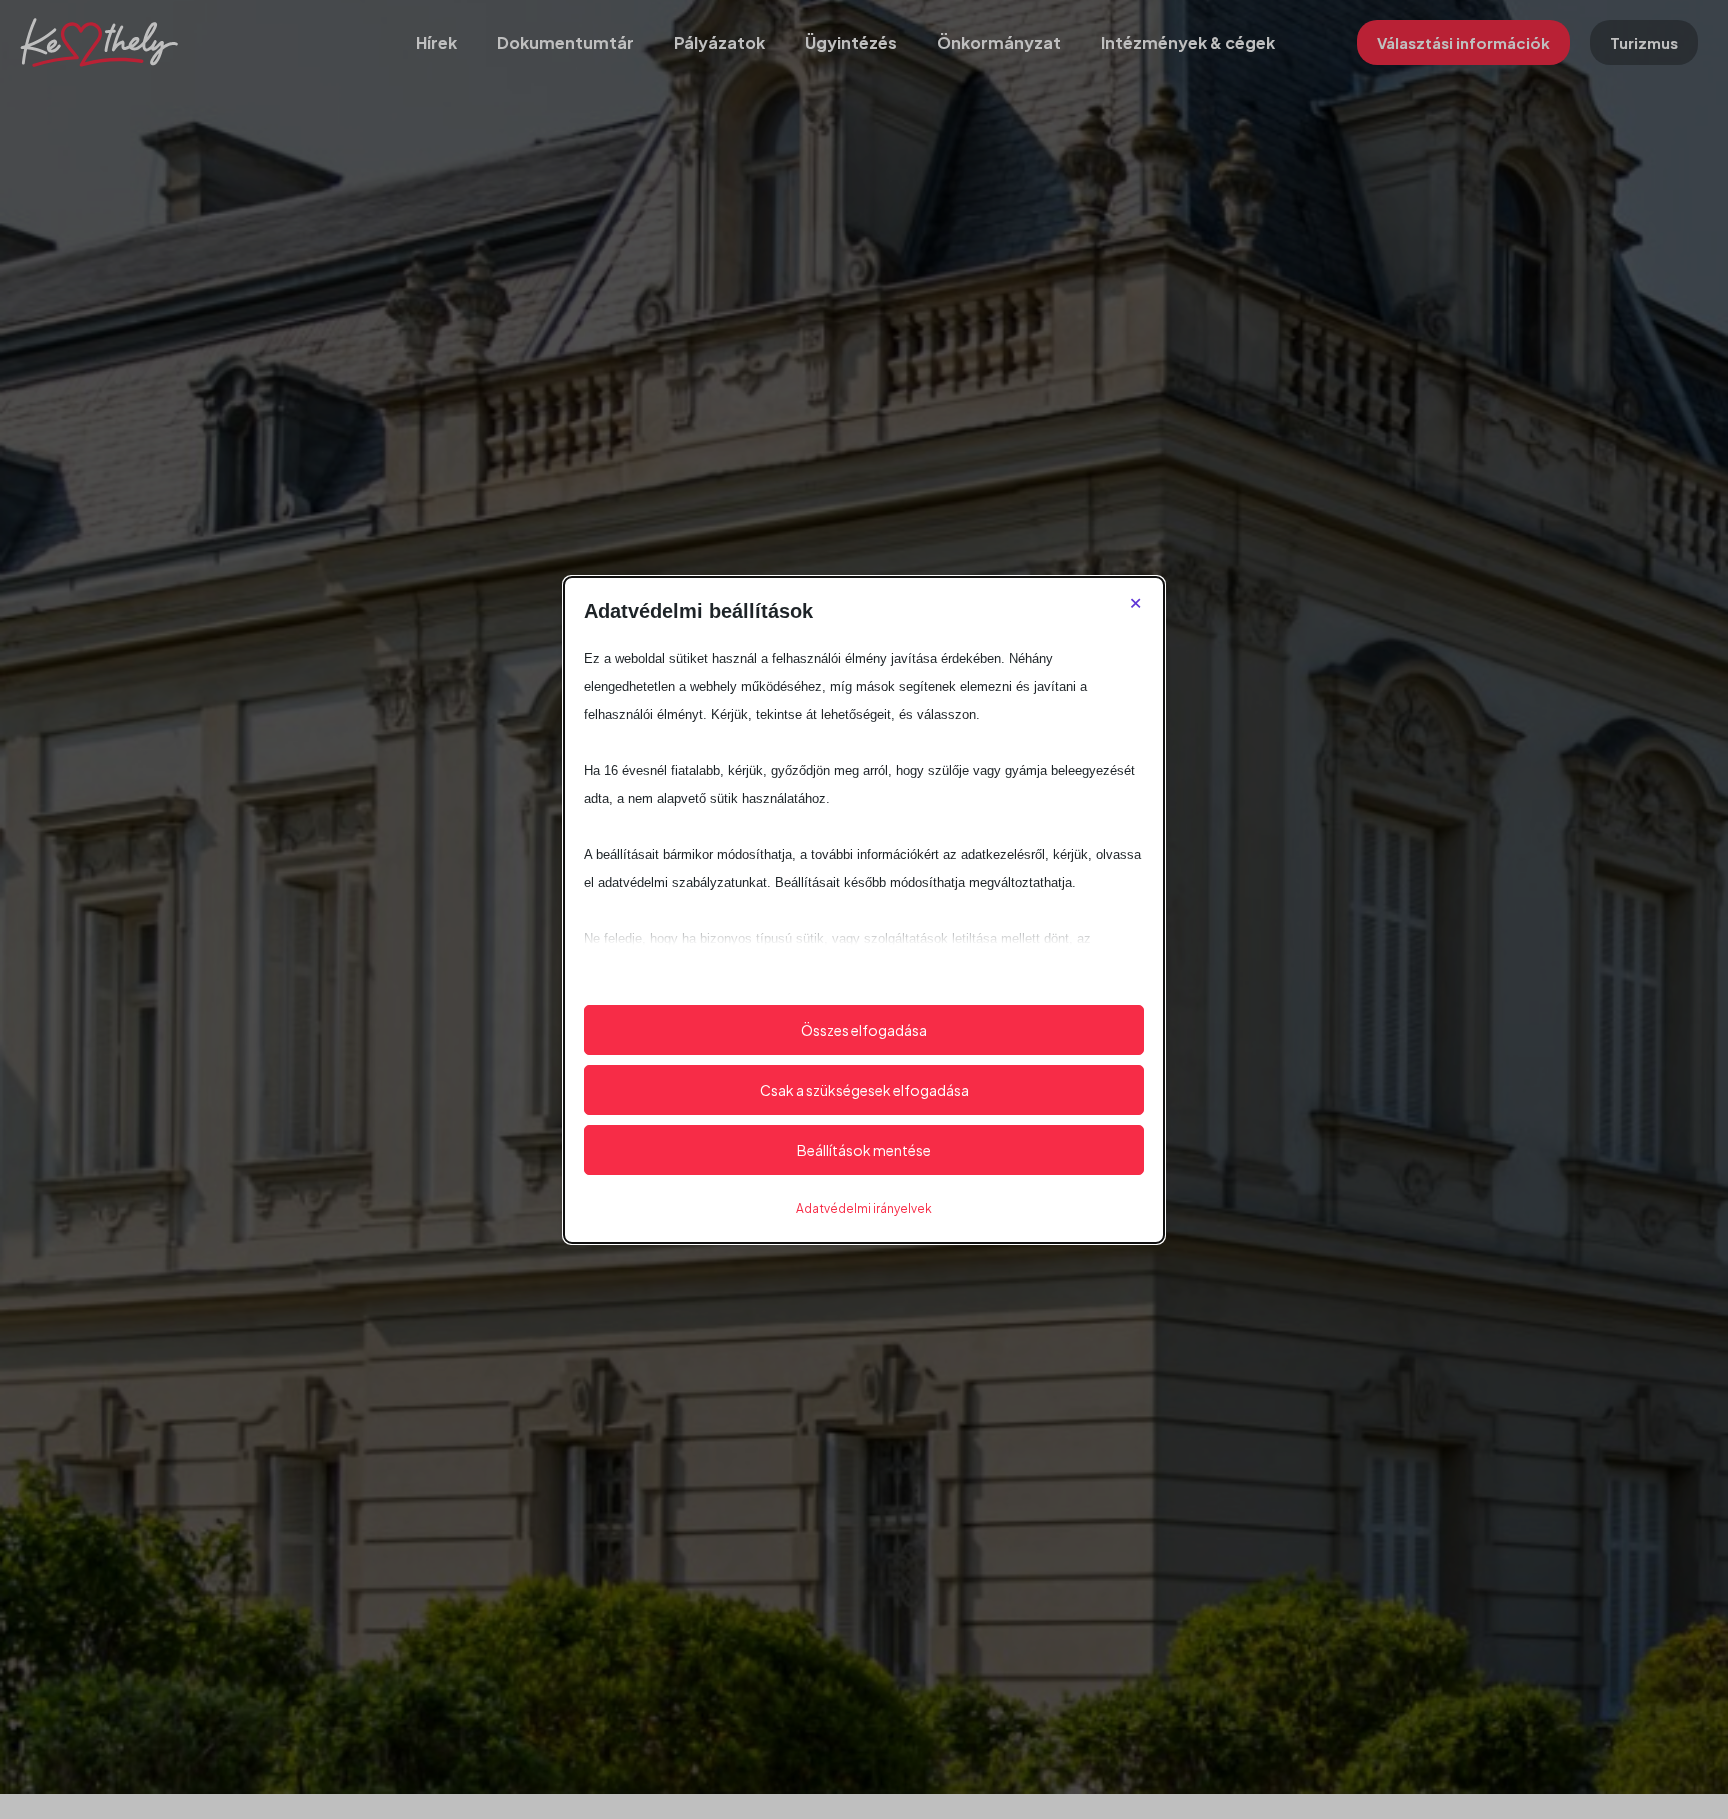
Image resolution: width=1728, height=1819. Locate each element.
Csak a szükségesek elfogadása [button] (864, 1090)
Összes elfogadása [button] (864, 1030)
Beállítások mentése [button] (864, 1150)
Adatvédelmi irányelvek (864, 1208)
